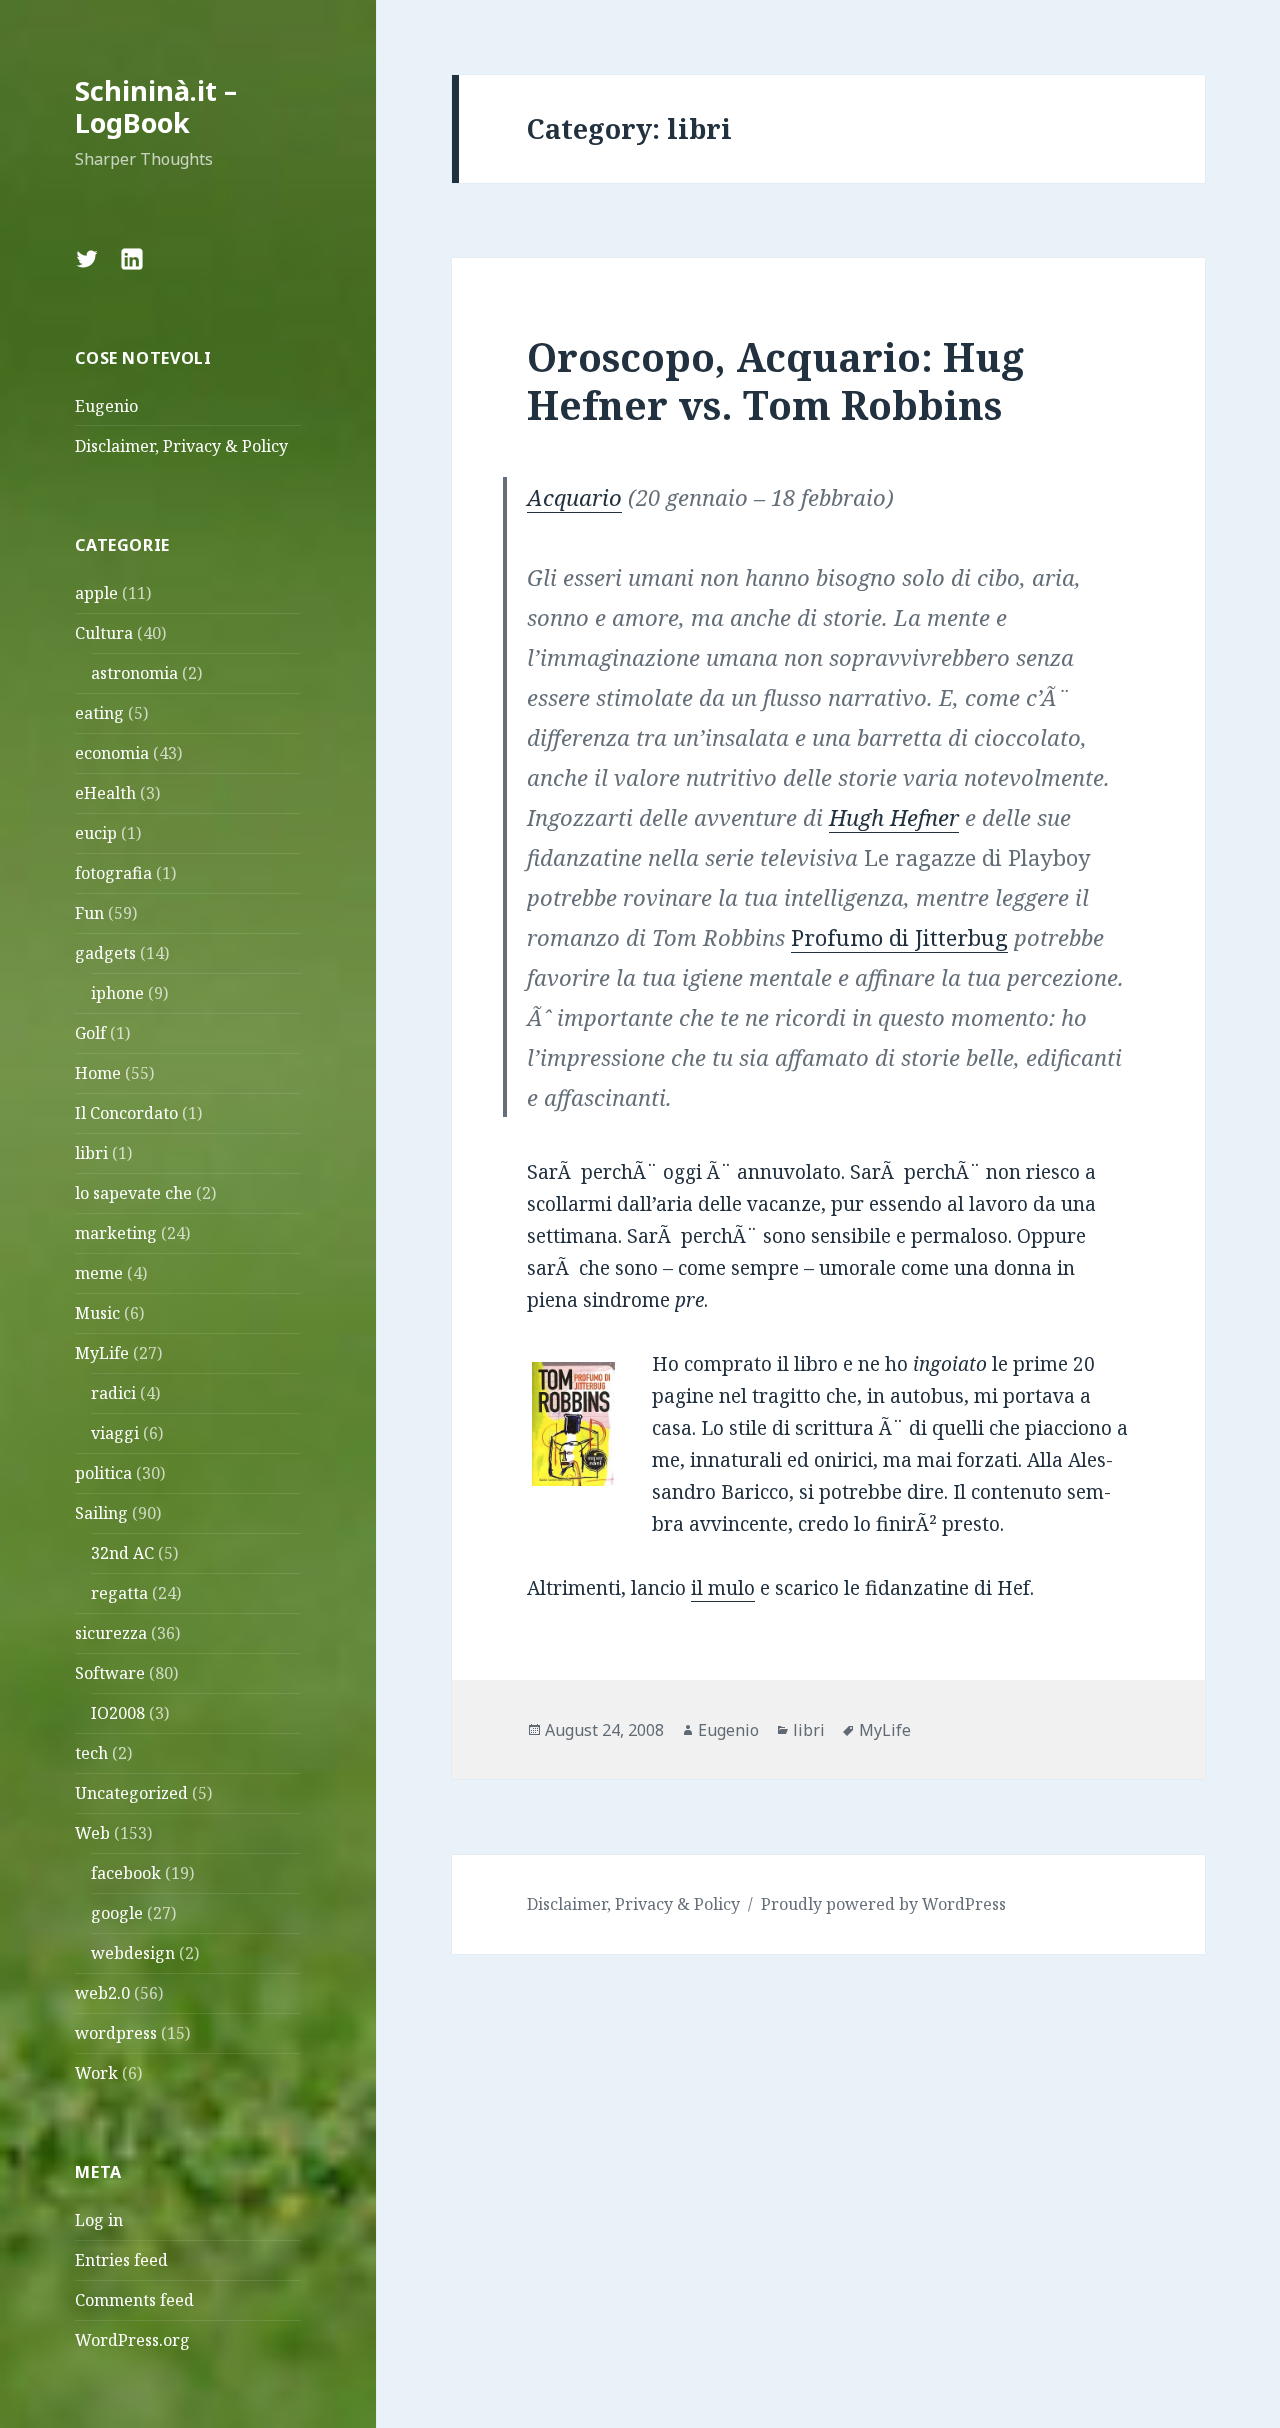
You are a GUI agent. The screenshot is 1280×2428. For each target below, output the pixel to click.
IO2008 (118, 1713)
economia (112, 753)
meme (99, 1273)
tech (91, 1753)
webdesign (133, 1953)
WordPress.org (132, 2340)
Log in (99, 2220)
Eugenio (106, 406)
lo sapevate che (133, 1193)
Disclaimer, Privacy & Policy (181, 446)
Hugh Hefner (894, 817)
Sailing (101, 1513)
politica (103, 1473)
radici (113, 1393)
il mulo (723, 1588)
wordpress (116, 2033)
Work (96, 2073)
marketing (116, 1233)
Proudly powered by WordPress (883, 1904)
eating (99, 713)
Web (92, 1833)
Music (97, 1313)
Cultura (104, 633)
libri (91, 1153)
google (117, 1913)
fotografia (113, 873)
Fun (89, 913)
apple (96, 593)
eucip (96, 833)
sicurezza (111, 1633)
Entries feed (121, 2260)
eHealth (105, 793)
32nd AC (122, 1553)
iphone (117, 993)
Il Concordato (126, 1113)
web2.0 (102, 1993)
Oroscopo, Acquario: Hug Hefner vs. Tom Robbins (775, 380)
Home (98, 1073)
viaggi (115, 1433)
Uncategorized (131, 1793)
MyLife (102, 1353)
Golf (90, 1033)
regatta (119, 1593)
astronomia (134, 673)
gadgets (105, 953)
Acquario (574, 497)
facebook (126, 1873)
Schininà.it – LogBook (156, 106)
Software (110, 1673)
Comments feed (134, 2300)
